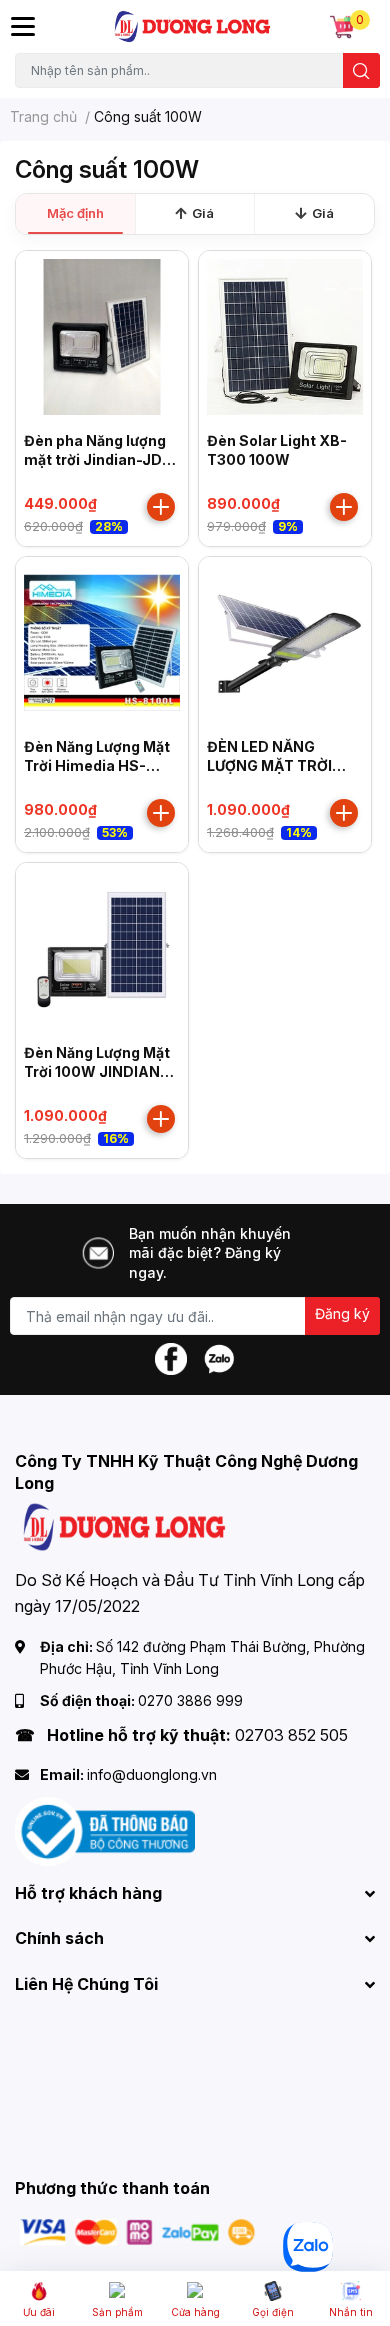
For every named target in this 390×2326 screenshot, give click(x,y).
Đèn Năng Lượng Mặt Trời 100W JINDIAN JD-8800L (97, 1072)
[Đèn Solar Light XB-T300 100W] (285, 337)
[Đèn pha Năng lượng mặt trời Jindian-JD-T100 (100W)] (102, 337)
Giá (203, 213)
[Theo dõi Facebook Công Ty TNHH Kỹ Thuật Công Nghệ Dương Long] (171, 1357)
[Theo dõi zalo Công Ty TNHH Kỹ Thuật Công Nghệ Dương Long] (219, 1357)
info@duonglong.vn (152, 1774)
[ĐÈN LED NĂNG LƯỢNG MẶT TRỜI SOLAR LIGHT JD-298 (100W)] (285, 643)
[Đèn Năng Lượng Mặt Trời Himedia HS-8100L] (102, 643)
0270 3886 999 (190, 1700)
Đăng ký (342, 1313)
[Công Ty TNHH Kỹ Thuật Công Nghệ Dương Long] (193, 26)
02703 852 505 (291, 1735)
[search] (361, 70)
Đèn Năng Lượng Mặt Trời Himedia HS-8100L (97, 766)
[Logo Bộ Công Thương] (105, 1830)
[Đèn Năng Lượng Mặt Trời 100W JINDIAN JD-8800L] (102, 949)
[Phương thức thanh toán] (138, 2230)
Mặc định (75, 213)
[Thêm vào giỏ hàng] (161, 507)
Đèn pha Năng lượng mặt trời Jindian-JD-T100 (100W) (96, 460)
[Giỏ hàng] (342, 27)
